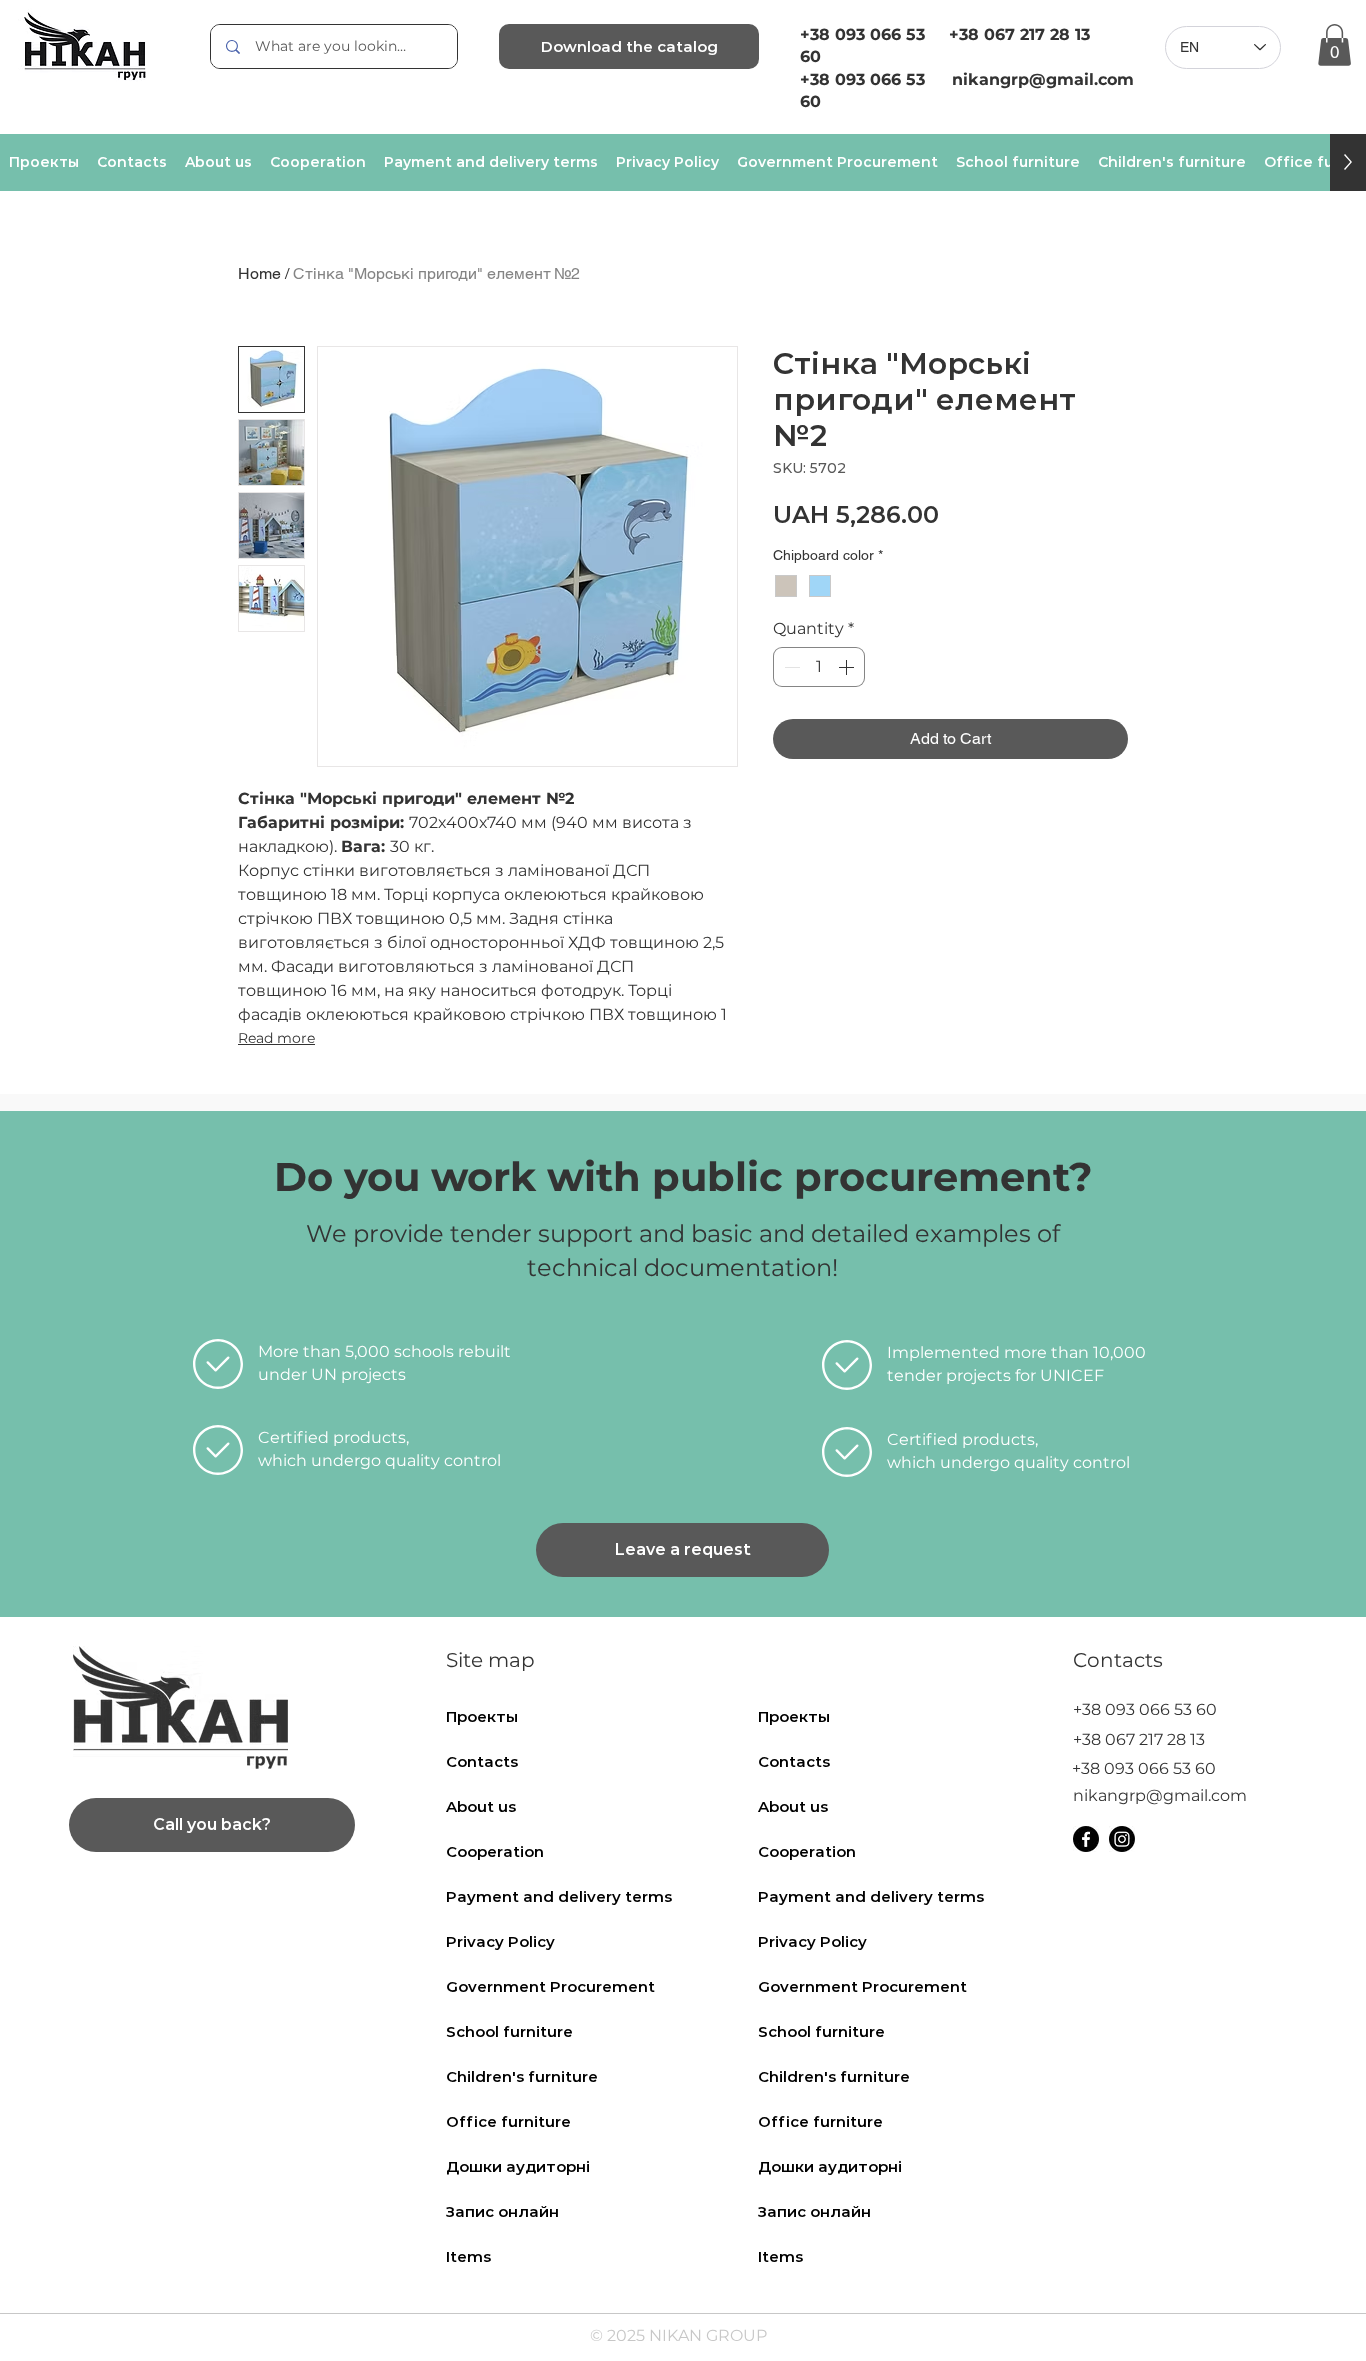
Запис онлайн (502, 2211)
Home (259, 273)
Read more (276, 1038)
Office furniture (508, 2121)
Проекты (482, 1716)
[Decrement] (790, 667)
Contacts (482, 1761)
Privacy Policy (500, 1941)
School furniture (509, 2031)
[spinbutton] (819, 667)
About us (481, 1806)
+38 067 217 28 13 (1019, 34)
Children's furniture (522, 2076)
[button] (1334, 45)
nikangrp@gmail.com (1160, 1795)
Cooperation (495, 1851)
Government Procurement (550, 1986)
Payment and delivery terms (559, 1896)
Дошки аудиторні (518, 2166)
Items (468, 2256)
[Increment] (848, 667)
